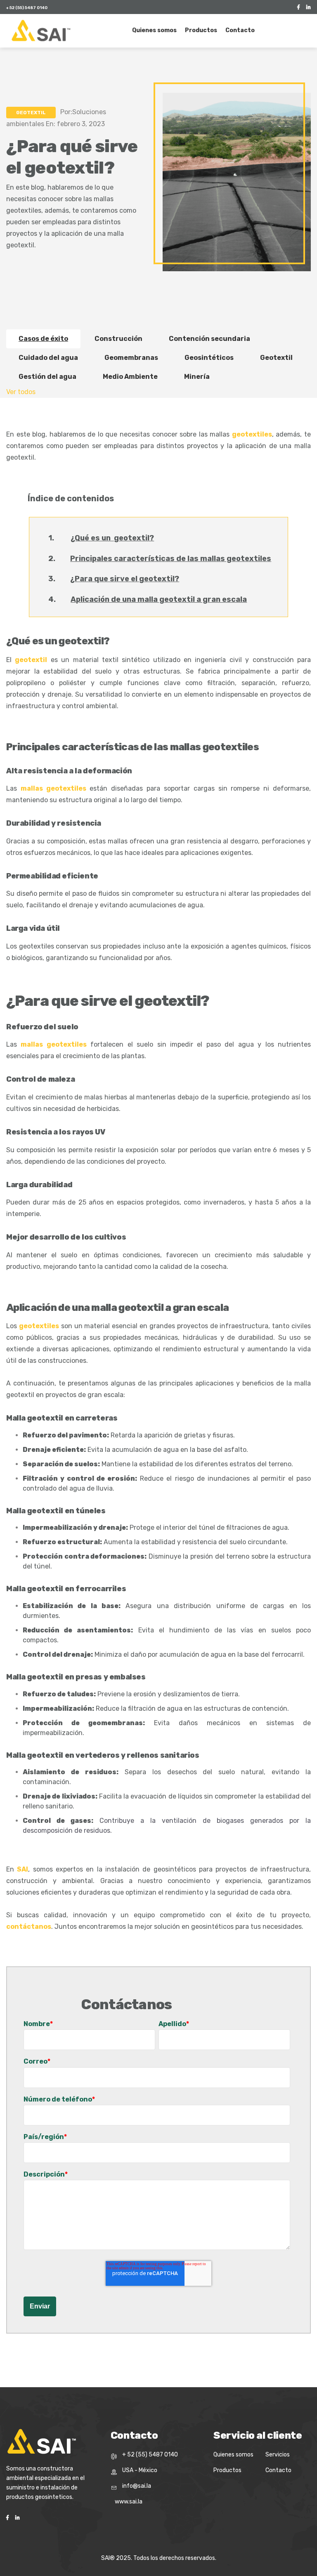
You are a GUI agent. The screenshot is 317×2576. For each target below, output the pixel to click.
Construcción (118, 339)
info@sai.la (137, 2486)
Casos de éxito (43, 339)
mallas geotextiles (53, 788)
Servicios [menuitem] (278, 2455)
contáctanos (29, 1927)
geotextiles (252, 434)
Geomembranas (131, 358)
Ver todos (21, 392)
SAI (22, 1869)
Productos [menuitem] (201, 30)
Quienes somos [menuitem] (154, 30)
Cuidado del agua (48, 358)
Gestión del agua (47, 377)
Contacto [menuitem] (240, 30)
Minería (197, 377)
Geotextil (31, 113)
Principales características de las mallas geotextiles (171, 559)
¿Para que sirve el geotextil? (125, 579)
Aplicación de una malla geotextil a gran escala (159, 599)
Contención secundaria (209, 339)
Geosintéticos (209, 358)
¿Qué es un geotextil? (112, 538)
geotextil (31, 660)
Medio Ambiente (130, 377)
